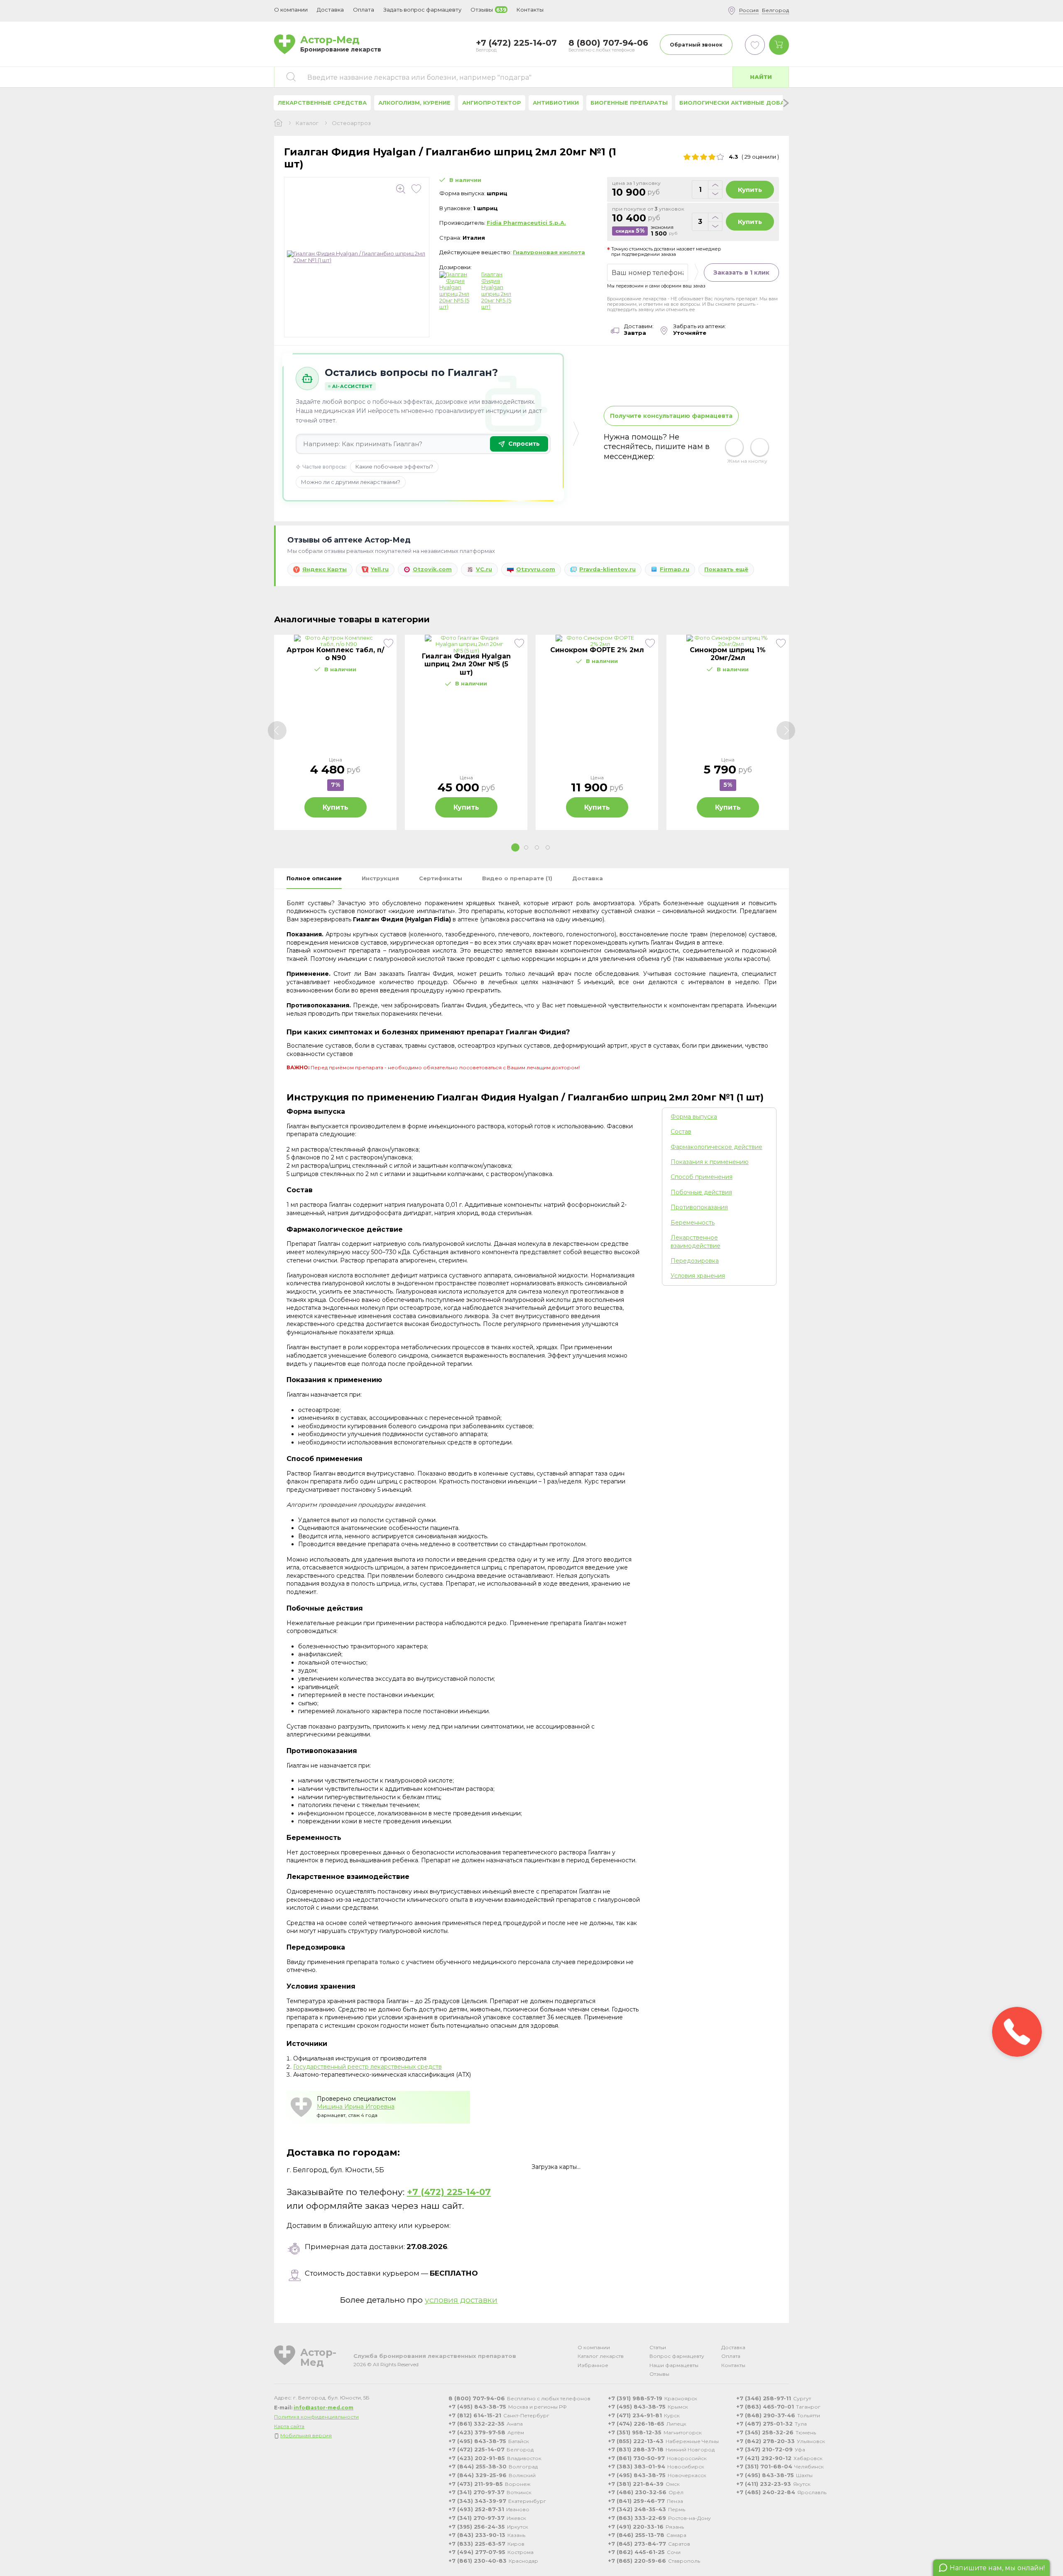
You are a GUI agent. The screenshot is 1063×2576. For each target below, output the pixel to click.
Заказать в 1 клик (741, 273)
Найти (761, 77)
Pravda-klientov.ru (607, 569)
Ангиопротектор (492, 103)
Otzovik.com (432, 569)
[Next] (786, 731)
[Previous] (277, 731)
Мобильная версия (306, 2435)
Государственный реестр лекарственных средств (367, 2067)
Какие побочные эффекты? (394, 467)
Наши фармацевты (674, 2365)
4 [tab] (548, 847)
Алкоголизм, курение (414, 103)
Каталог (307, 123)
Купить (750, 190)
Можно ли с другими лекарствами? (351, 482)
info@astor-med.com (323, 2408)
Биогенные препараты (629, 103)
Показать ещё (726, 569)
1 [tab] (515, 847)
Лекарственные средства (322, 103)
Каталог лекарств (601, 2356)
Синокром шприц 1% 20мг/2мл (728, 654)
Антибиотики (556, 103)
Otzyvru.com (536, 569)
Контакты (733, 2365)
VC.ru (484, 569)
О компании (594, 2347)
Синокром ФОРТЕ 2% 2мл (597, 650)
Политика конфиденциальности (316, 2417)
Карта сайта (289, 2426)
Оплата (364, 10)
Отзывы (659, 2374)
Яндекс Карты (325, 569)
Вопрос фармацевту (677, 2356)
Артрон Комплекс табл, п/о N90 (335, 654)
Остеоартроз (351, 123)
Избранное (593, 2365)
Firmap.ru (675, 569)
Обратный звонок (696, 45)
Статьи (658, 2347)
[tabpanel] (335, 732)
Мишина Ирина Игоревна (356, 2107)
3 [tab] (537, 847)
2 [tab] (526, 847)
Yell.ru (380, 569)
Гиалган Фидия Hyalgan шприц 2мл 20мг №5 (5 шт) (496, 291)
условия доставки (461, 2300)
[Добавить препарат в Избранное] (416, 189)
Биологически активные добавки (738, 103)
